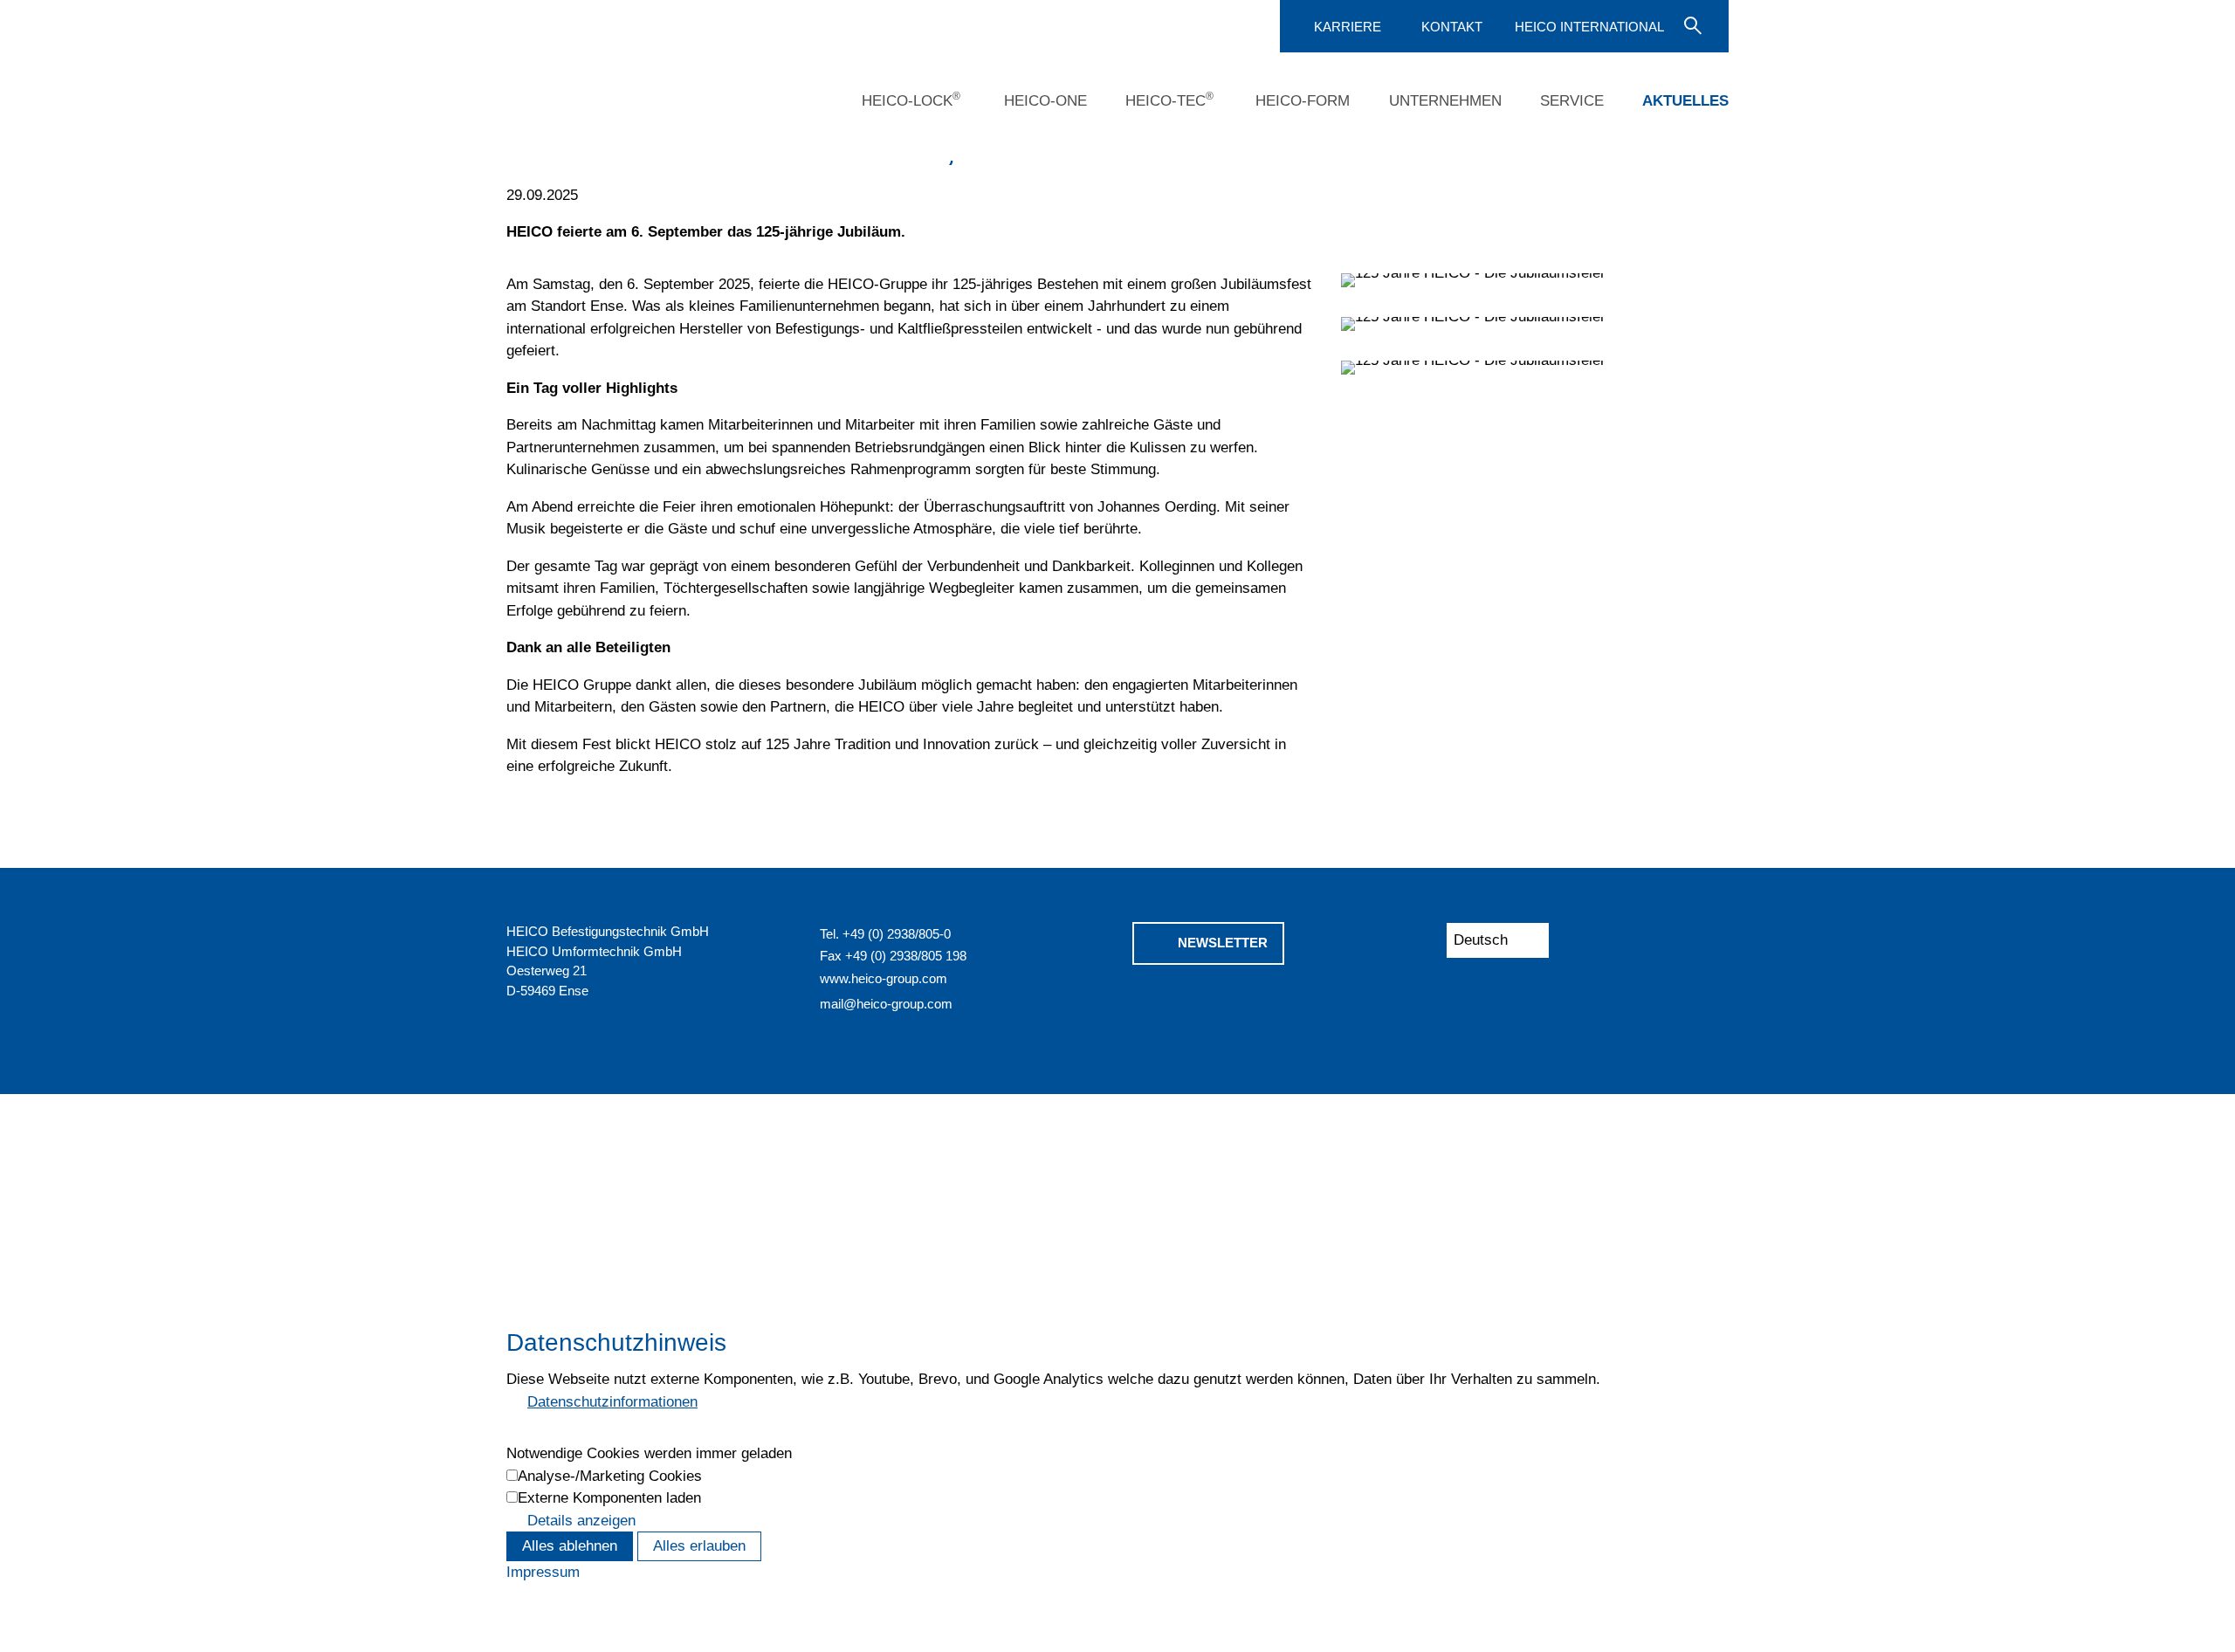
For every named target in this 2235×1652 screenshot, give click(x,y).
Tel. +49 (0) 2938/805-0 (885, 934)
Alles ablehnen (570, 1546)
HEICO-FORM (1303, 101)
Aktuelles (1685, 101)
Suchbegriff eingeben (1691, 24)
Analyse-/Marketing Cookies (610, 1476)
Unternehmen (1445, 101)
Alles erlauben (699, 1546)
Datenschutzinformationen (612, 1402)
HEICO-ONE (1045, 101)
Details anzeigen (581, 1521)
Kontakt (1452, 27)
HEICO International (1589, 27)
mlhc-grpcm (886, 1004)
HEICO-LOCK (911, 100)
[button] (1145, 1008)
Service (1572, 101)
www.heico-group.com (884, 978)
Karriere (1348, 27)
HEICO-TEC (1169, 100)
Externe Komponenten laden (609, 1498)
